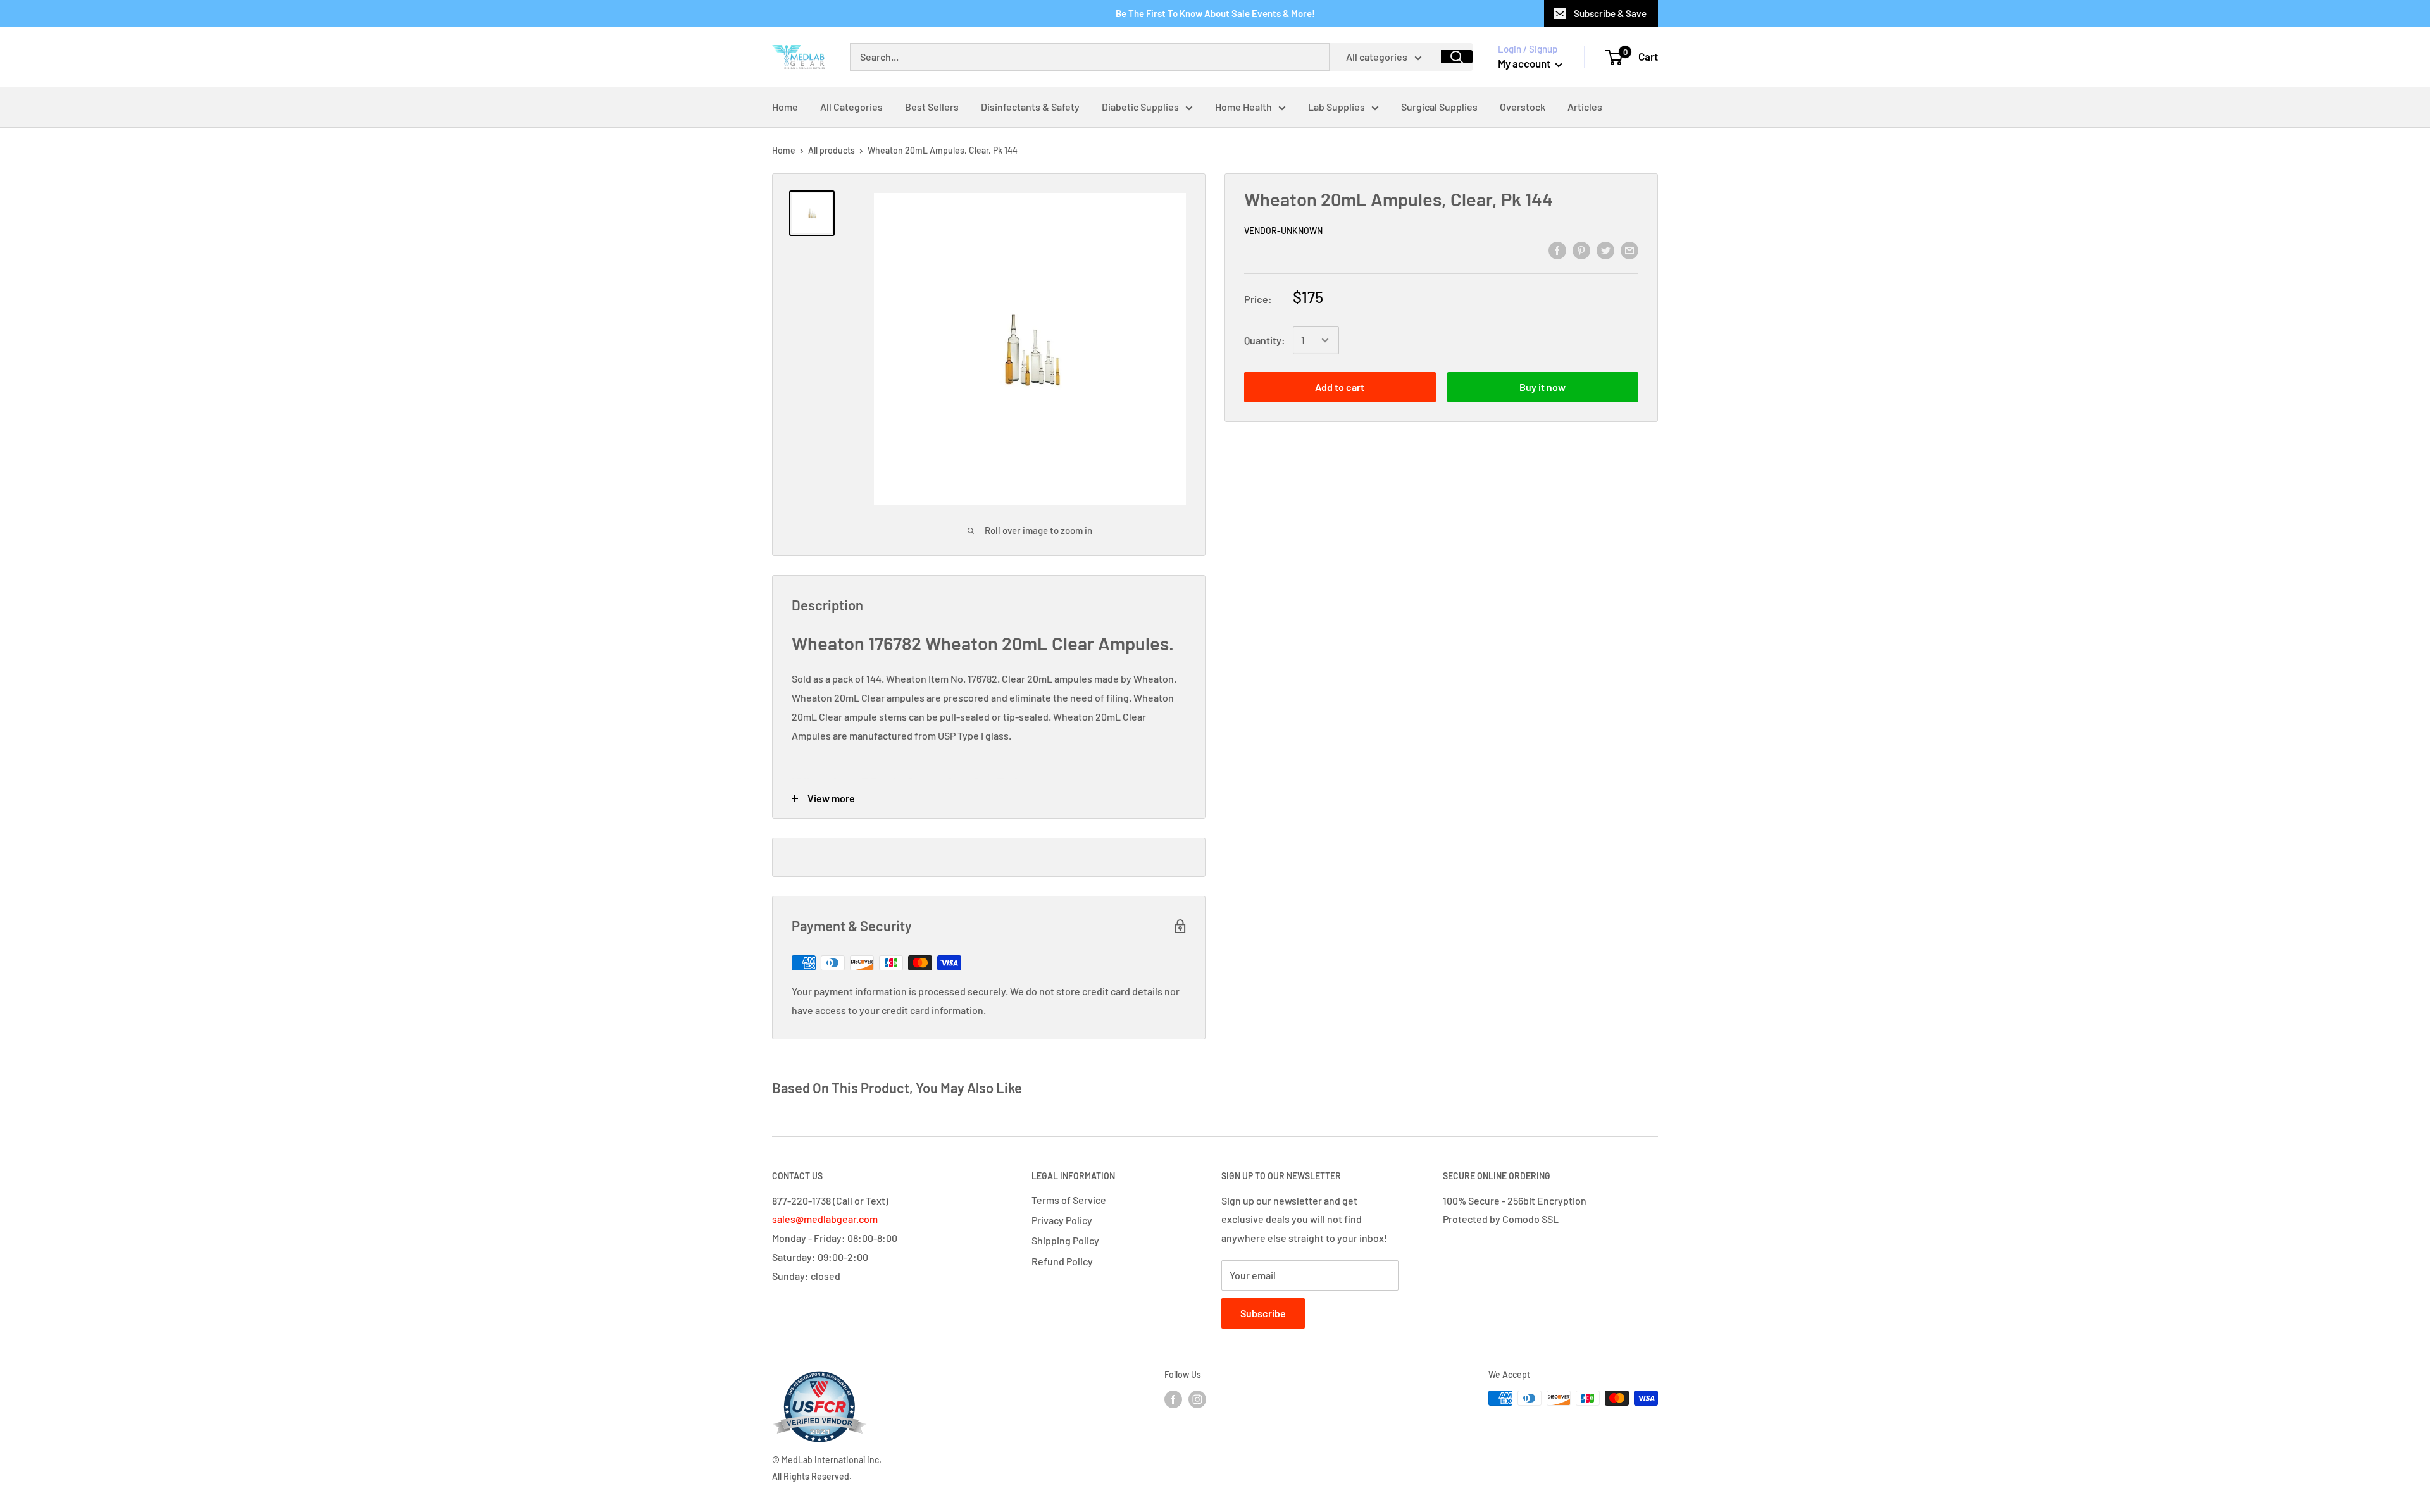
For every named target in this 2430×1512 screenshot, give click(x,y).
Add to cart (1340, 387)
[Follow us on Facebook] (1173, 1399)
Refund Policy (1062, 1261)
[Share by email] (1629, 250)
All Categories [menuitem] (851, 107)
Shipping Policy (1065, 1240)
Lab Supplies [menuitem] (1336, 107)
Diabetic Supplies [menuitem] (1140, 107)
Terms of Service (1069, 1200)
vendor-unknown (1283, 231)
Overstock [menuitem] (1523, 107)
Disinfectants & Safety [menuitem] (1030, 107)
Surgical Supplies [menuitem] (1439, 107)
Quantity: (1265, 340)
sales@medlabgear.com (825, 1219)
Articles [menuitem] (1585, 107)
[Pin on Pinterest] (1581, 250)
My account (1525, 63)
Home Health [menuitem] (1243, 107)
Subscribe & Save (1610, 13)
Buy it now (1542, 387)
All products (832, 150)
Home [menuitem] (785, 107)
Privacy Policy (1062, 1220)
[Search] (1457, 57)
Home (784, 150)
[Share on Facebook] (1557, 250)
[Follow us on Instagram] (1197, 1399)
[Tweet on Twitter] (1605, 250)
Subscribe (1263, 1313)
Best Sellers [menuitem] (932, 107)
